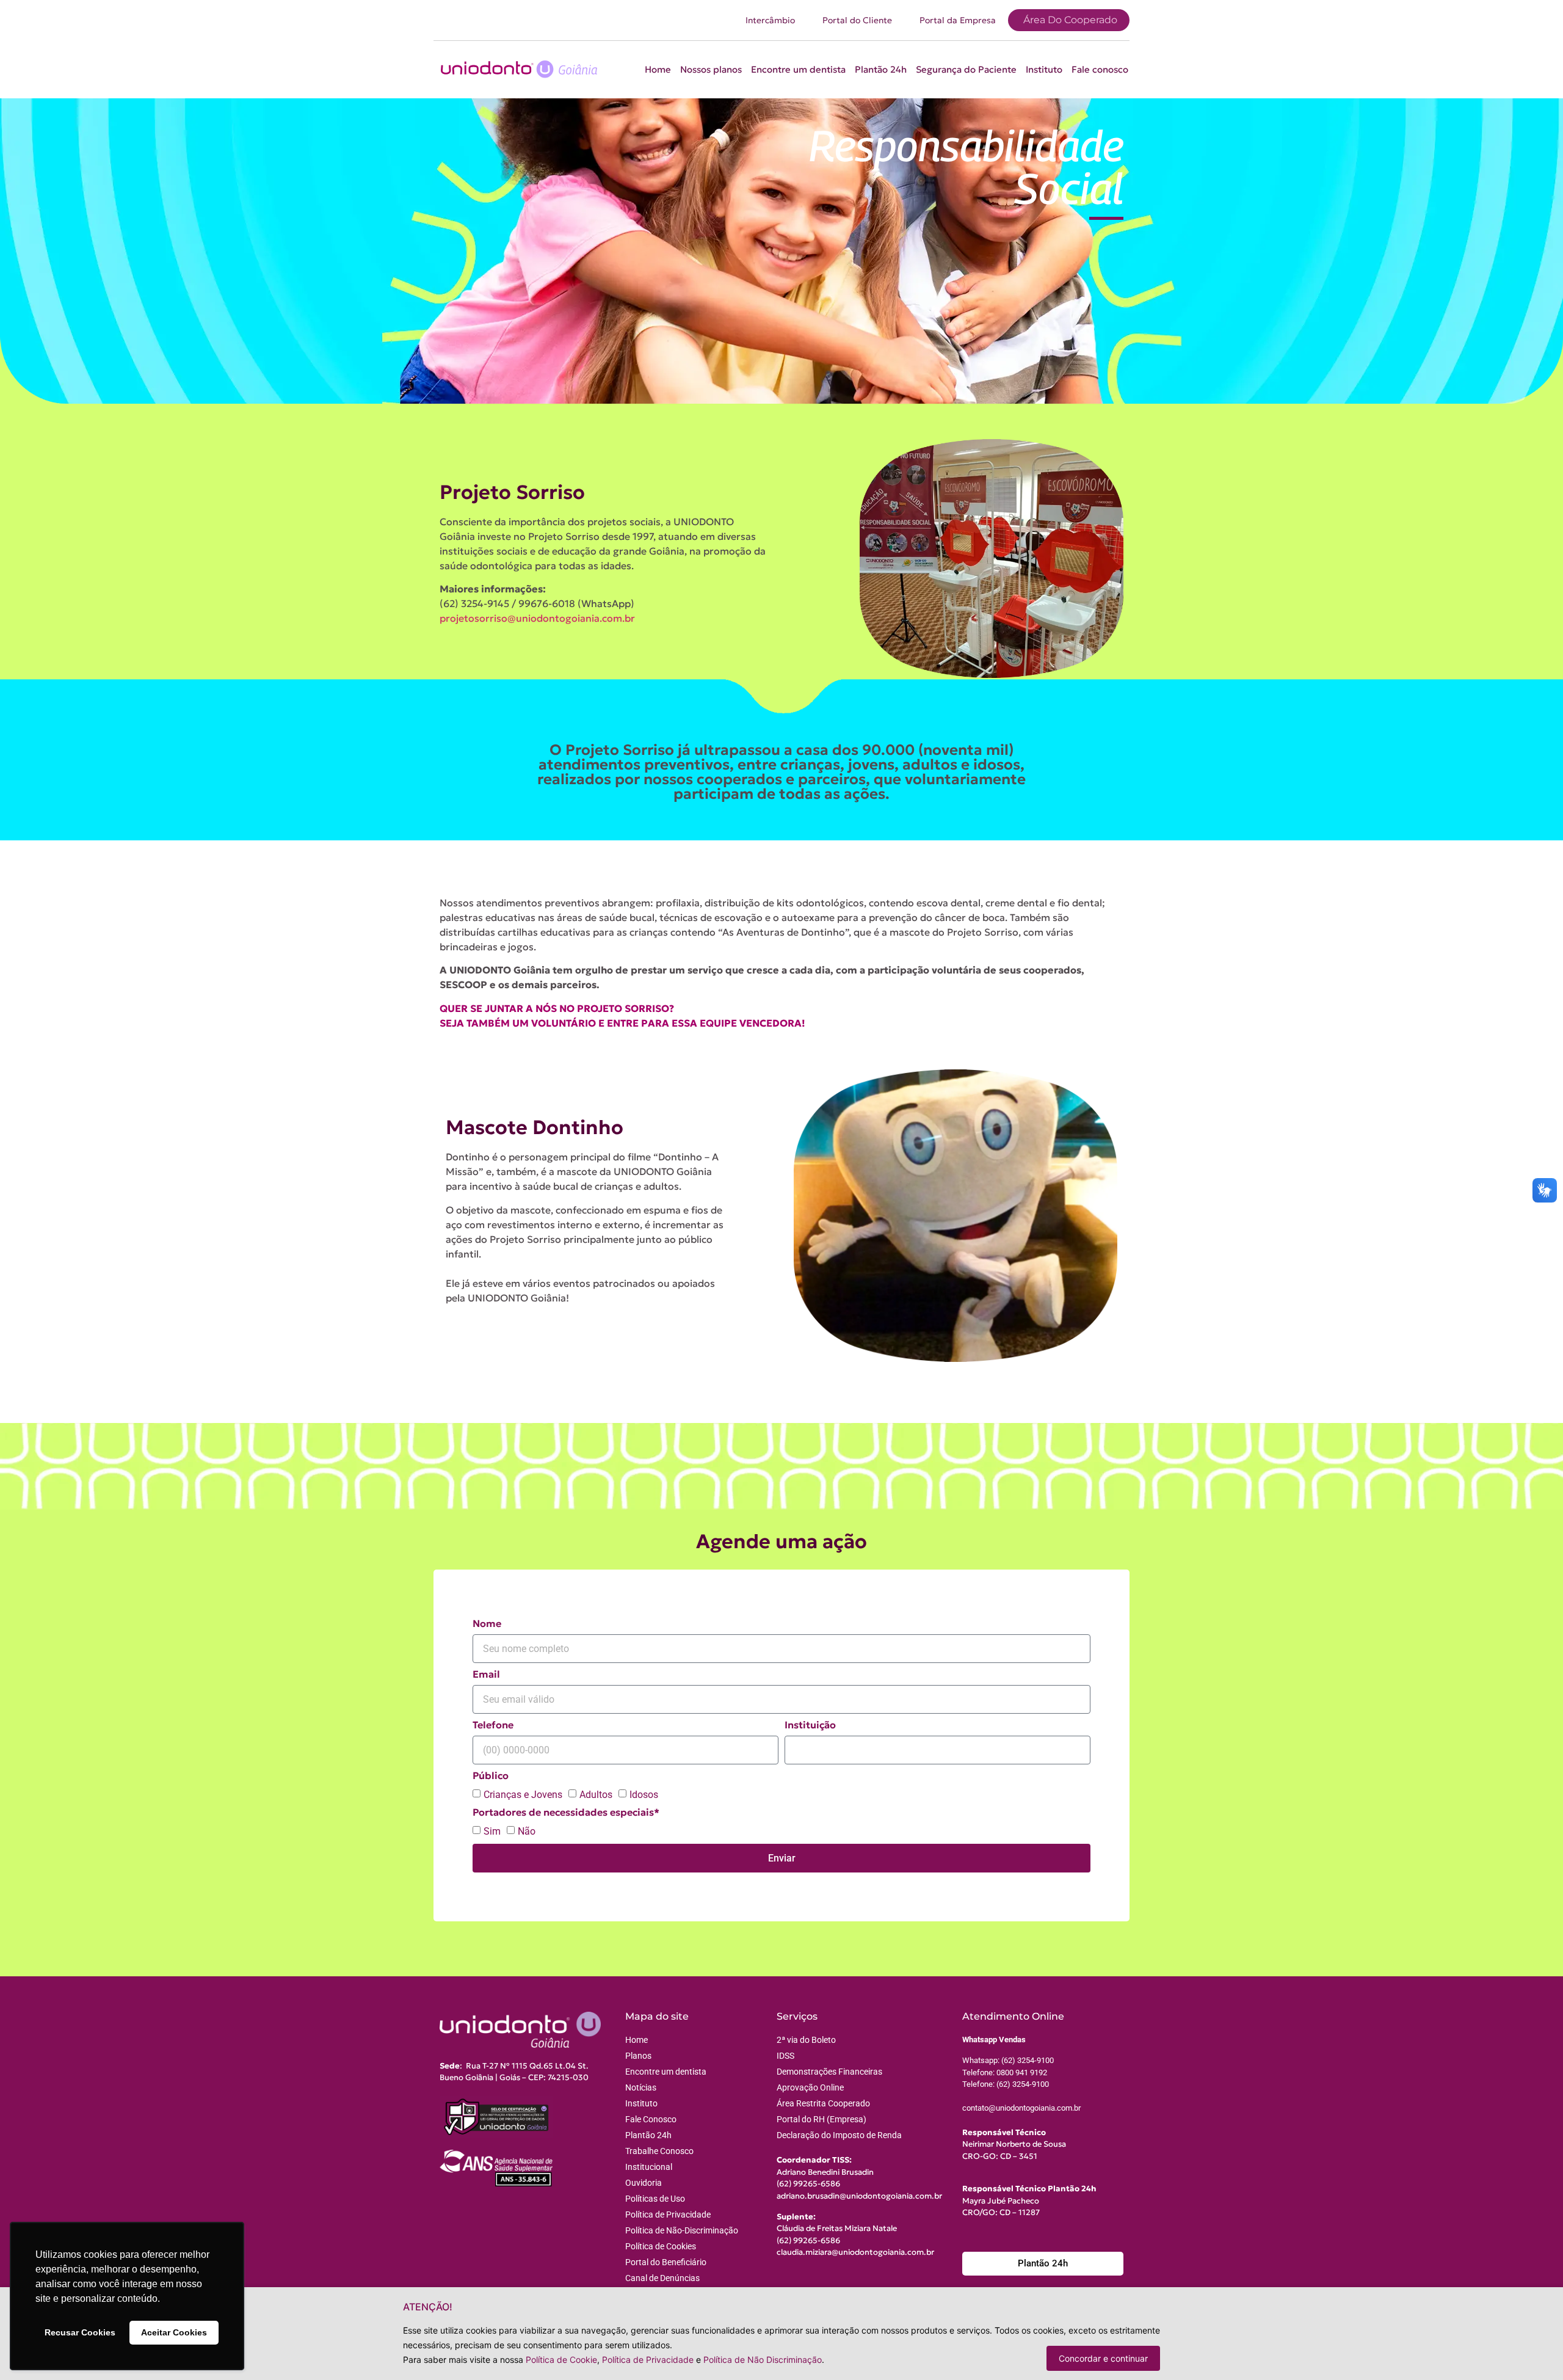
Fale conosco (1100, 69)
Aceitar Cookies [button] (174, 2332)
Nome (487, 1624)
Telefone (493, 1725)
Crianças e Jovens (523, 1795)
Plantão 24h (881, 69)
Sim (492, 1831)
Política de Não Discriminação (763, 2360)
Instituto (1044, 69)
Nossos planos (711, 69)
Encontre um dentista (798, 69)
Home (658, 69)
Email (486, 1675)
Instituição (810, 1725)
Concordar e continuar (1103, 2358)
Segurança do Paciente (966, 69)
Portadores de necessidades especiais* (566, 1813)
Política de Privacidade (648, 2360)
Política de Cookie (561, 2360)
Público (491, 1776)
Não (527, 1831)
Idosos (644, 1795)
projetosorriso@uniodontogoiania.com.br (537, 618)
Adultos (596, 1795)
